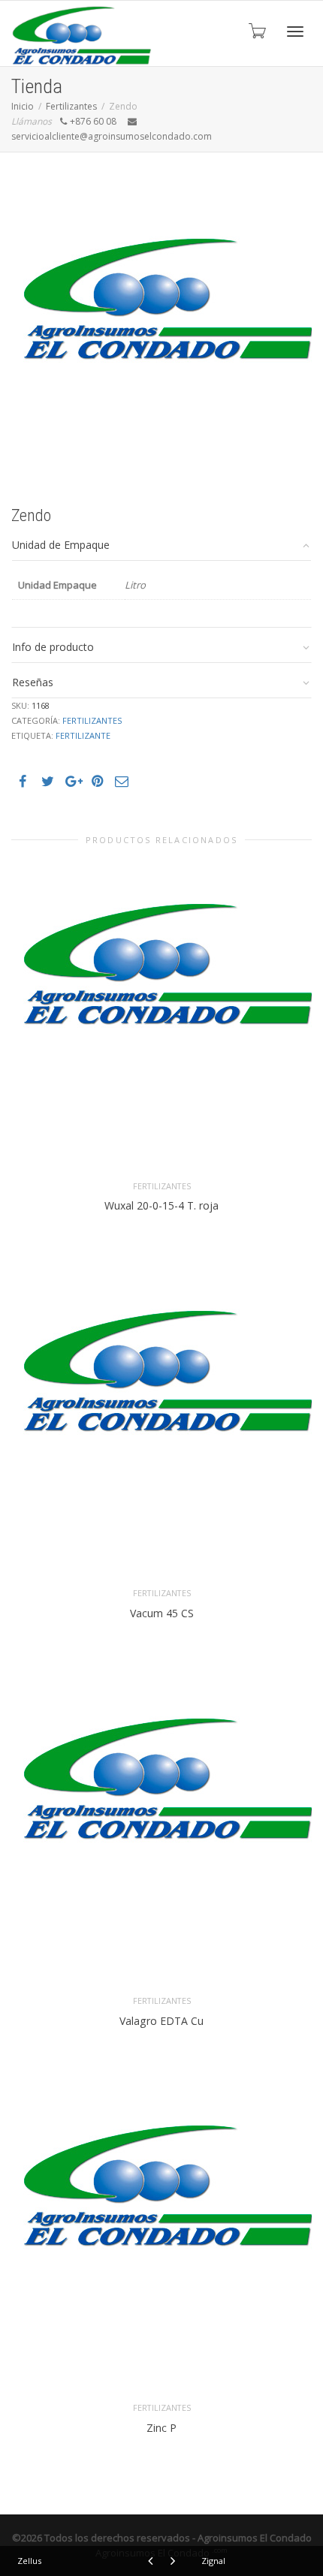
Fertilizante (83, 735)
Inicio (23, 106)
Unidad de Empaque (61, 545)
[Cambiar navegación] (295, 32)
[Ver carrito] (256, 30)
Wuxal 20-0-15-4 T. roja (161, 1205)
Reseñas (33, 682)
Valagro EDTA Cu (161, 2021)
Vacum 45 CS (162, 1613)
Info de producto (53, 647)
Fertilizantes (71, 106)
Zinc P (161, 2428)
